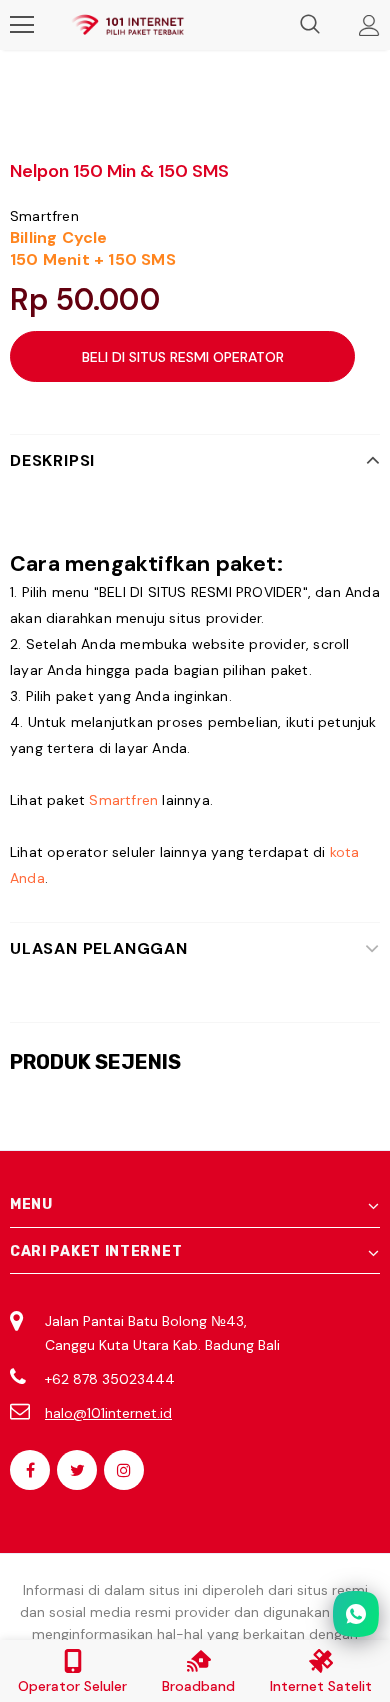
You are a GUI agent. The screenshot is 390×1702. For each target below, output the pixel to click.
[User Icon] (369, 25)
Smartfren (44, 216)
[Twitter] (77, 1470)
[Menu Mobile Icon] (22, 25)
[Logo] (127, 25)
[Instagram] (124, 1470)
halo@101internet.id (108, 1413)
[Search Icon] (310, 25)
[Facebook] (30, 1470)
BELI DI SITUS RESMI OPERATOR (183, 357)
